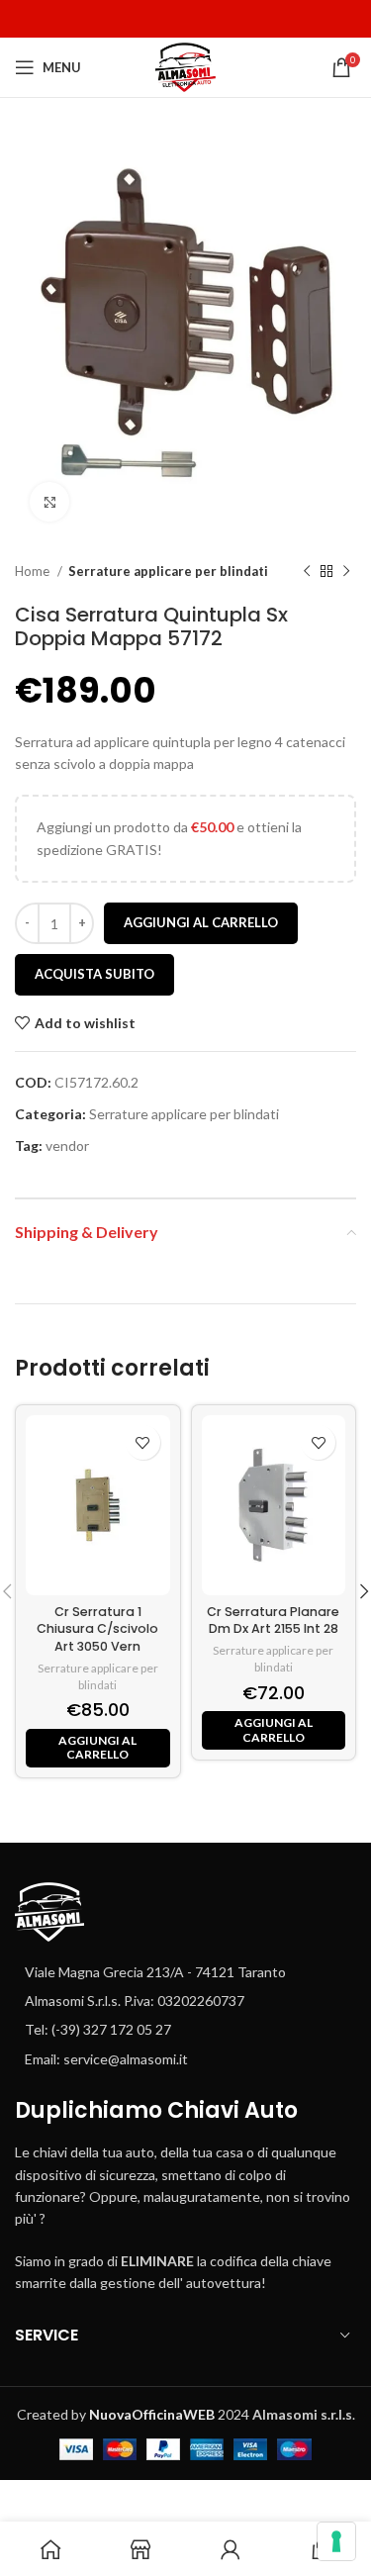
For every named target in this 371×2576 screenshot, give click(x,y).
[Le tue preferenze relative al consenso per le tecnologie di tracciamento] (336, 2541)
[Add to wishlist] (143, 1442)
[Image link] (49, 1909)
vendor (67, 1145)
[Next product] (346, 572)
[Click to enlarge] (49, 502)
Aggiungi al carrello (201, 922)
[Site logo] (186, 66)
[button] (98, 1748)
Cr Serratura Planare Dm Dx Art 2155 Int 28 (273, 1621)
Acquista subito (94, 974)
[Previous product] (307, 572)
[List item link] (185, 2001)
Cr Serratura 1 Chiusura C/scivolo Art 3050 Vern (97, 1629)
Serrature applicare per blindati (168, 571)
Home (34, 571)
